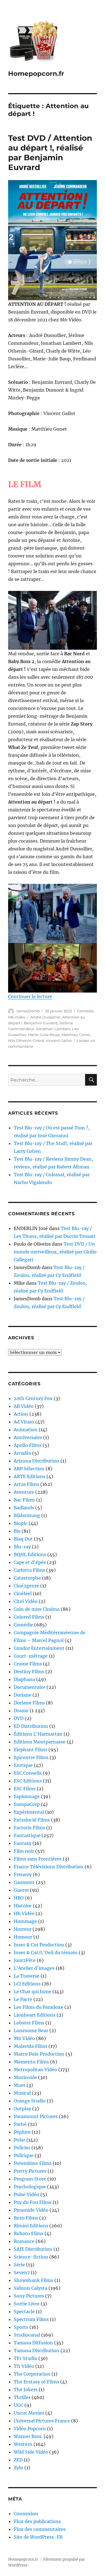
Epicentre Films (31, 1757)
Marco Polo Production (39, 2054)
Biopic (21, 1523)
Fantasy (23, 1843)
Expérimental (29, 1812)
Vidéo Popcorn (30, 2429)
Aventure (24, 1492)
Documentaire (30, 1687)
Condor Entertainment (39, 1648)
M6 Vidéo (17, 1017)
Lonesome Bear (31, 2031)
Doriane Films (29, 1703)
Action (21, 1414)
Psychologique (30, 2187)
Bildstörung (27, 1515)
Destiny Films (29, 1672)
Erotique (23, 1765)
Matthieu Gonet (76, 1035)
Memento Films (31, 2062)
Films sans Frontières (38, 1859)
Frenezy (23, 1874)
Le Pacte (23, 1999)
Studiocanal (27, 2335)
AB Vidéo (24, 1406)
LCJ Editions (27, 1984)
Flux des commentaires (40, 2529)
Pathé (20, 2124)
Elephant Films (31, 1750)
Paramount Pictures (36, 2116)
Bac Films (24, 1500)
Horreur (23, 1929)
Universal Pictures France (42, 2421)
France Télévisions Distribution (49, 1867)
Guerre (21, 1890)
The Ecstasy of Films (36, 2382)
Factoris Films (29, 1828)
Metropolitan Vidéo (35, 2070)
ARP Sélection (29, 1469)
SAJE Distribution (33, 2249)
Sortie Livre (27, 2304)
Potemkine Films (33, 2163)
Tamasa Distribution (37, 2351)
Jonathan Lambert (53, 1029)
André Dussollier (45, 1017)
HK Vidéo (24, 1913)
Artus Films (26, 1484)
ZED (18, 2460)
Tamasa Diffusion (33, 2343)
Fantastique (27, 1835)
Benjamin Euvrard (41, 1023)
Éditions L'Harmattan (38, 1734)
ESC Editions (28, 1781)
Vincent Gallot (59, 1040)
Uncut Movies (29, 2413)
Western (23, 2444)
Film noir (24, 1851)
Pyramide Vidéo (31, 2210)
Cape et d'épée (30, 1562)
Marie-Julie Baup (44, 1035)
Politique (24, 2155)
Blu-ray (22, 1547)
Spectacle (24, 2311)
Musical (22, 2093)
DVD (19, 1718)
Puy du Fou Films (33, 2202)
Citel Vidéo (26, 1601)
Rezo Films (26, 2218)
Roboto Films (29, 2233)
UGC (18, 2405)
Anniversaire (28, 1437)
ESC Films (25, 1789)
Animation (26, 1430)
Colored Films (29, 1617)
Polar (19, 2140)
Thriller (22, 2397)
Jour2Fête (25, 1960)
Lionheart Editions (35, 2015)
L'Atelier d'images (34, 1968)
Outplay (22, 2109)
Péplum (22, 2132)
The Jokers (26, 2390)
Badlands (24, 1508)
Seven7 (22, 2272)
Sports (21, 2327)
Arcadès (22, 1453)
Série (19, 2265)
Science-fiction (31, 2257)
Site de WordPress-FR (38, 2537)
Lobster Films (29, 2023)
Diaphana (24, 1679)
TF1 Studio (25, 2358)
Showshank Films (33, 2280)
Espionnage (27, 1796)
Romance (24, 2241)
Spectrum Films (31, 2319)
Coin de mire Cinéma (37, 1609)
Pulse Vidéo (26, 2194)
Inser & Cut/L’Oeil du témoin (46, 1952)
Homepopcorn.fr (36, 74)
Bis (17, 1531)
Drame (21, 1711)
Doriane (23, 1695)
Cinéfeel (23, 1593)
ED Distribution (31, 1726)
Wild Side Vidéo (31, 2452)
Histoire (23, 1906)
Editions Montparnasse (40, 1742)
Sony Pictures (29, 2296)
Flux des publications (37, 2521)
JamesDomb (28, 1011)
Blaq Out (23, 1539)
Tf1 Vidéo (24, 2366)
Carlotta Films (29, 1570)
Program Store (30, 2179)
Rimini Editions (31, 2226)
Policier (22, 2148)
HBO (19, 1898)
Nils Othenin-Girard (26, 1040)
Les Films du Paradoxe (39, 2007)
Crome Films (28, 1664)
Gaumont (24, 1882)
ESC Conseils (28, 1773)
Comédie (85, 1011)
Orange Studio (30, 2101)
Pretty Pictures (30, 2171)
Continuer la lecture (30, 996)
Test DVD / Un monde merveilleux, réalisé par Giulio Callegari (55, 1252)
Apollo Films (28, 1445)
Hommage (25, 1921)
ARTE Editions (30, 1476)
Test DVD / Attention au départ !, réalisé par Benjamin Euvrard (50, 153)
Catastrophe (27, 1578)
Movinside (25, 2077)
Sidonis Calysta (31, 2288)
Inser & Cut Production (39, 1945)
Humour (23, 1937)
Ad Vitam (24, 1422)
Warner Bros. (28, 2436)
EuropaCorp (27, 1804)
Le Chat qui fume (32, 1992)
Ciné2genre (26, 1586)
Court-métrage (31, 1656)
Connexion (26, 2514)
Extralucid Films (32, 1820)
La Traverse (27, 1976)
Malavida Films (31, 2046)
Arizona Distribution (37, 1461)
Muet (20, 2085)
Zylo (18, 2468)
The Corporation (32, 2374)
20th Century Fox (33, 1398)
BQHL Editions (30, 1554)
